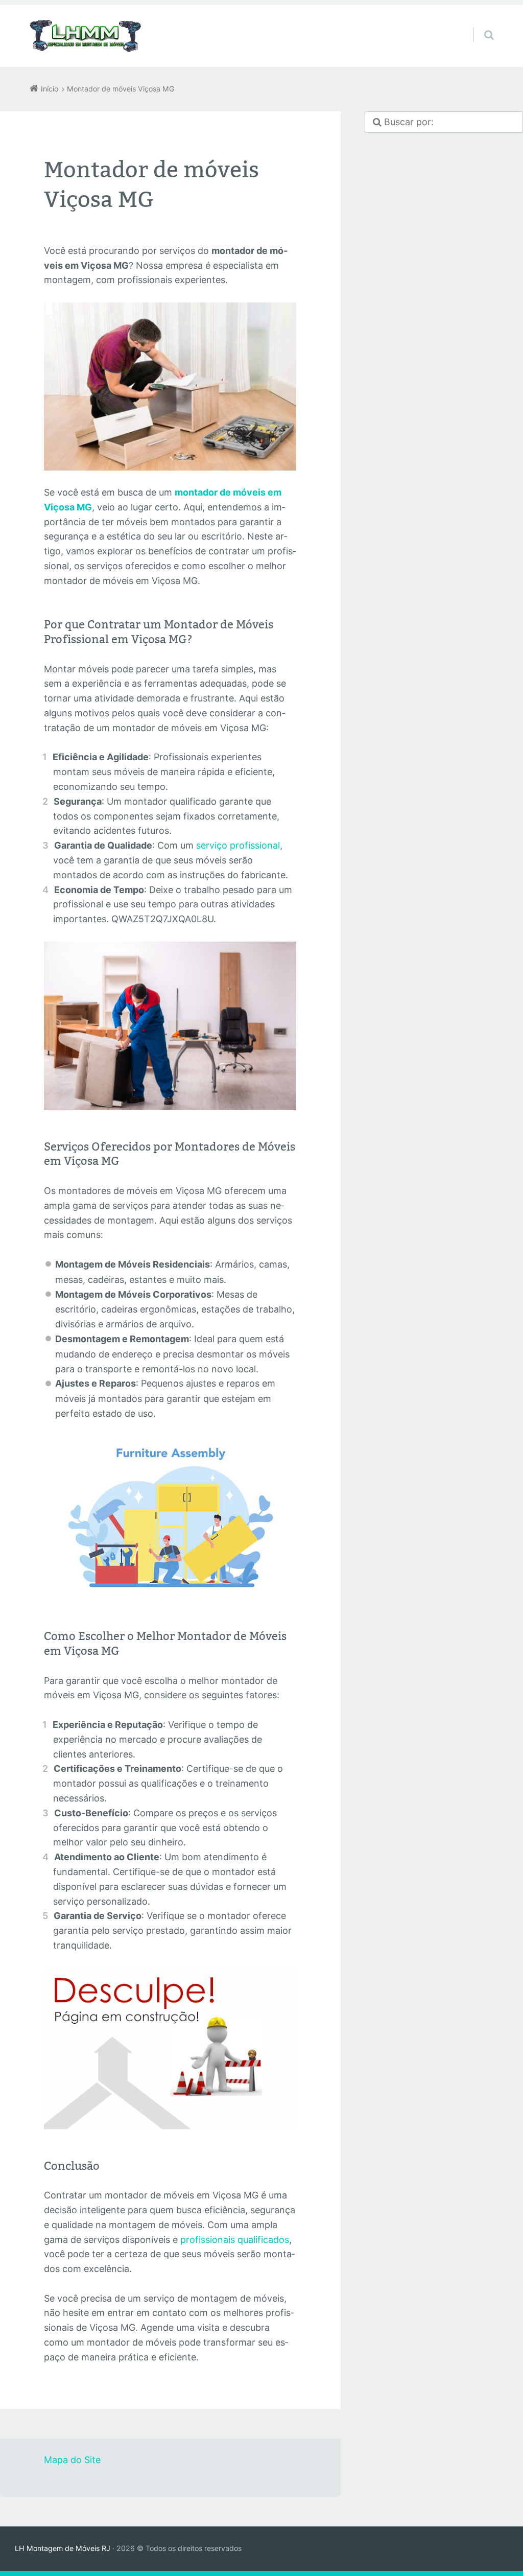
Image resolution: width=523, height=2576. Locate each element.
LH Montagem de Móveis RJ (63, 2548)
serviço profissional (238, 845)
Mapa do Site (72, 2460)
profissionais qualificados (235, 2240)
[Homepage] (86, 36)
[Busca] (479, 25)
